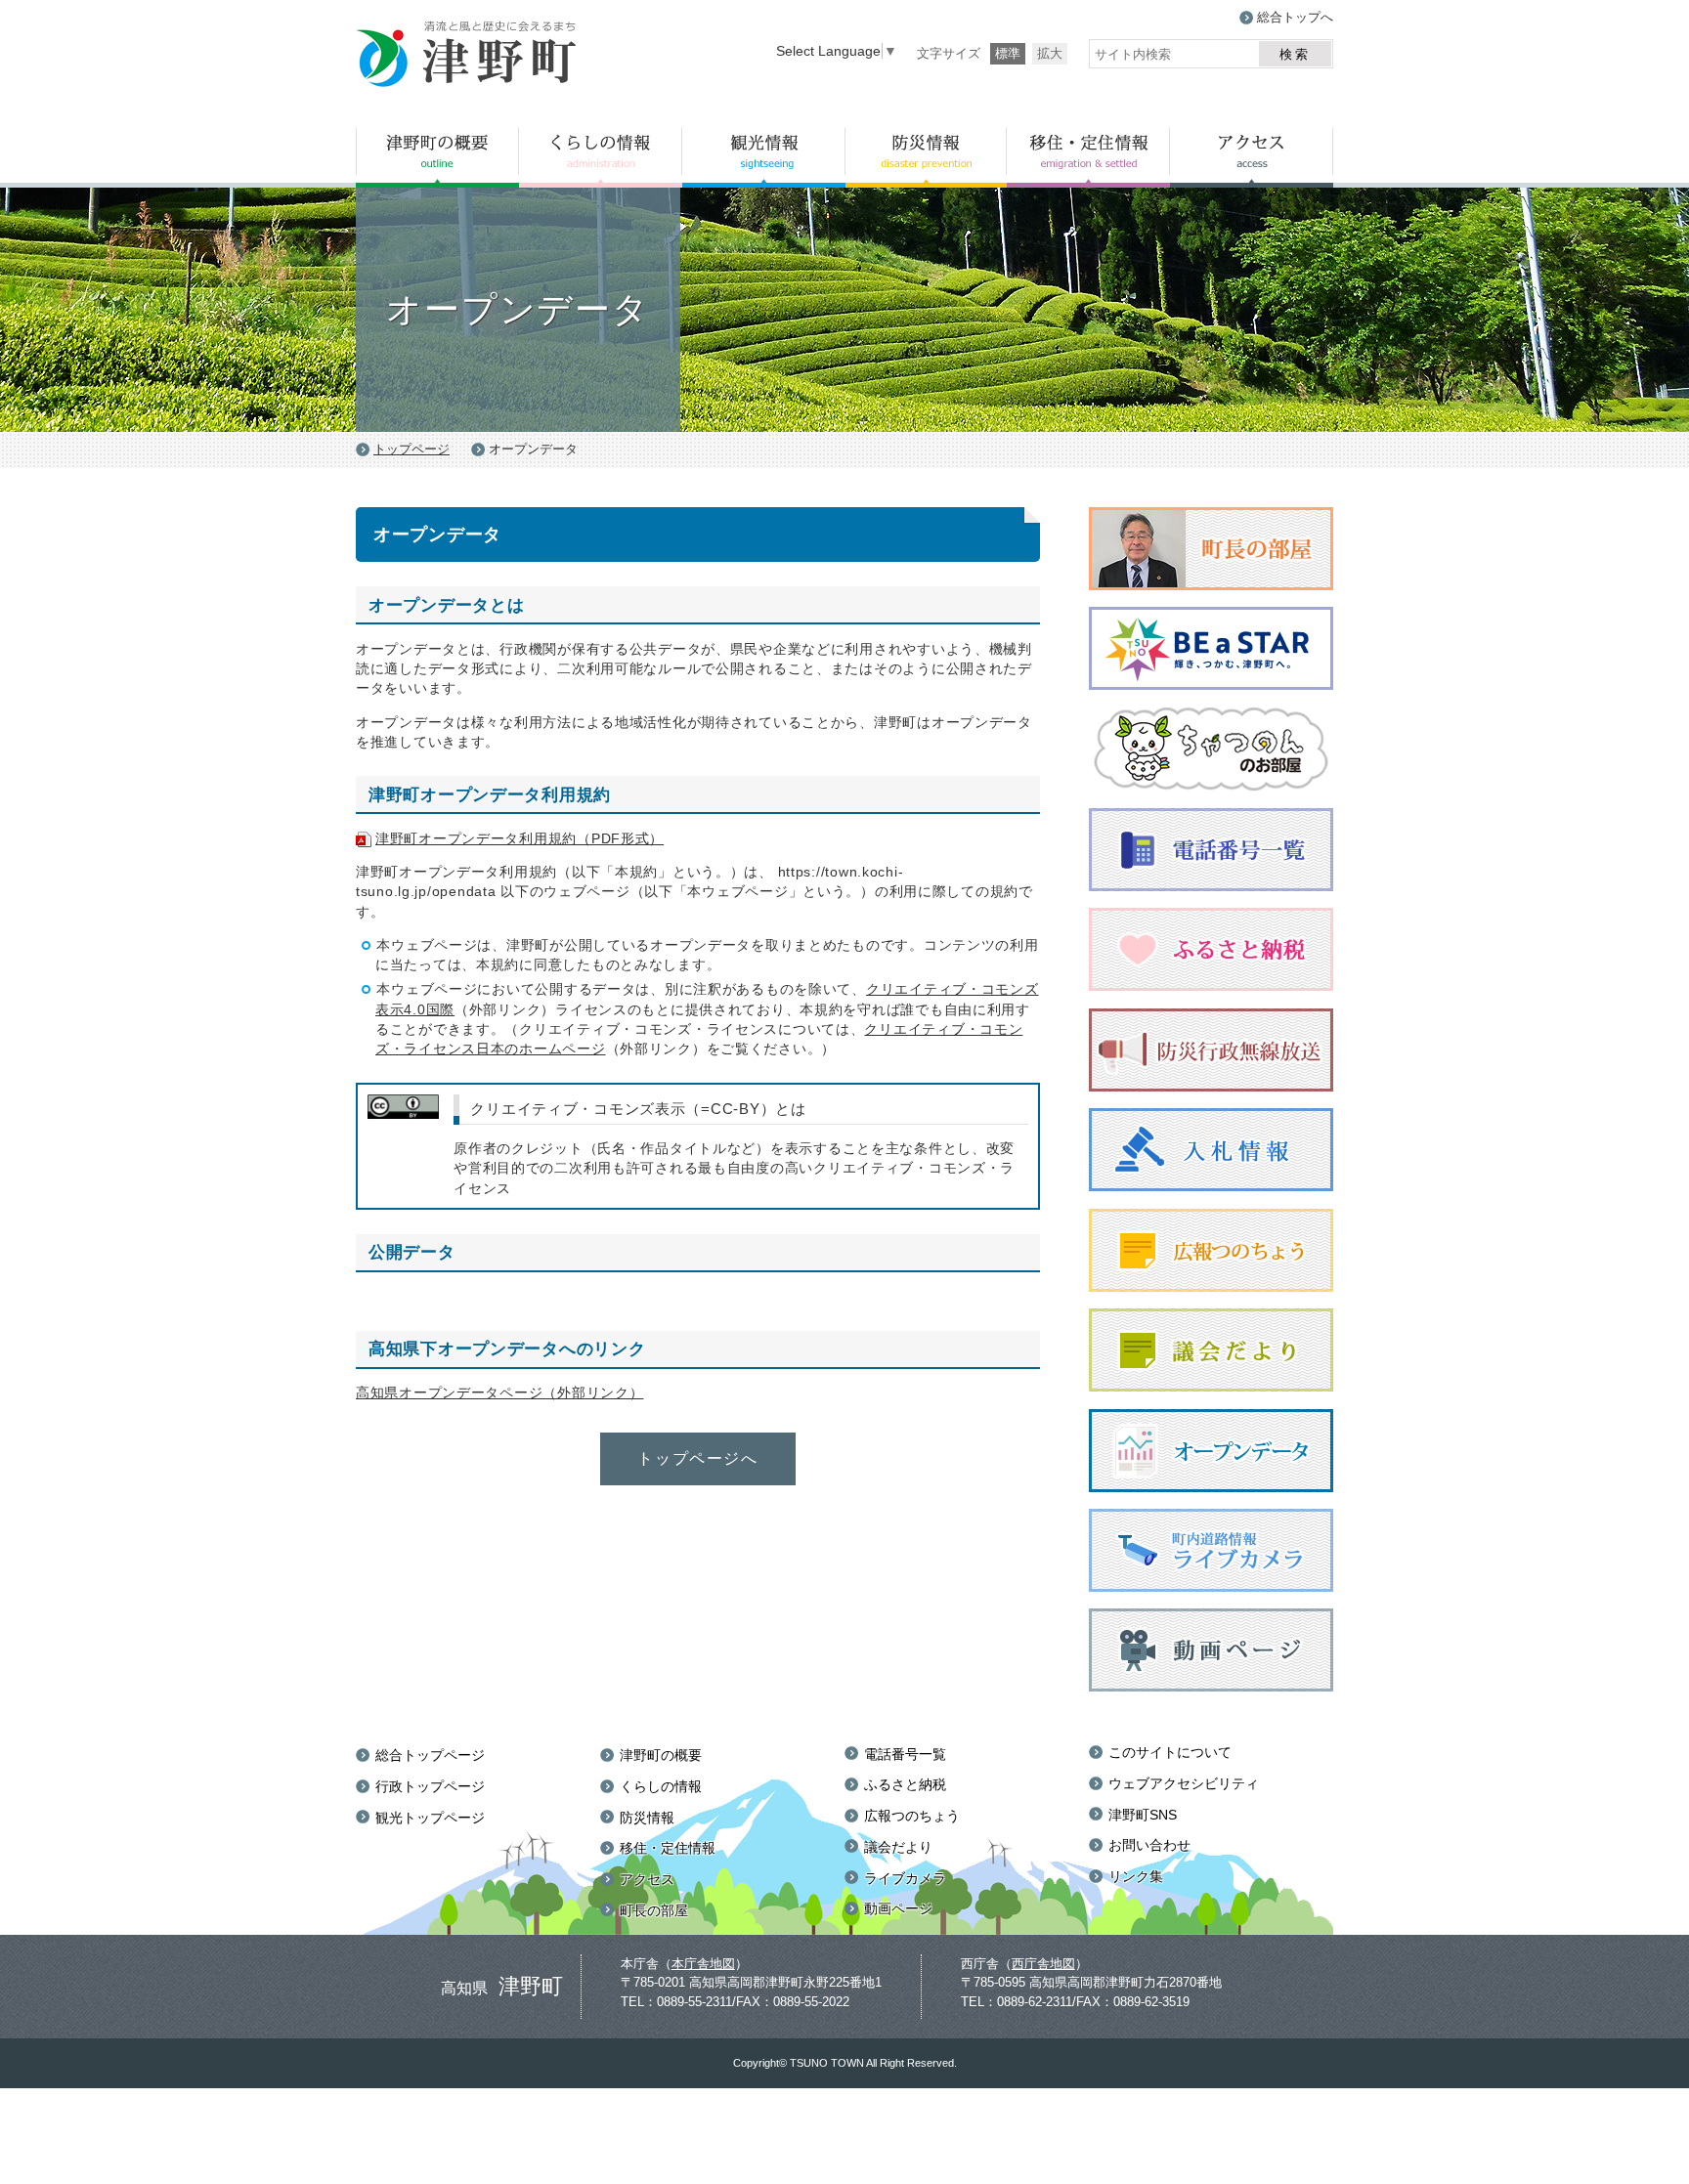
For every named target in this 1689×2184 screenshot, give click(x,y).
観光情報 (764, 157)
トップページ (411, 449)
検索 (1295, 54)
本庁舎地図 (703, 1964)
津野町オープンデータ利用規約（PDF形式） (520, 838)
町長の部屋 (654, 1910)
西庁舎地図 (1043, 1964)
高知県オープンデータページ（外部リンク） (499, 1392)
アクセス (1252, 157)
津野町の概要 (437, 157)
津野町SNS (1143, 1815)
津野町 (467, 55)
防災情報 (926, 157)
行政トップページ (430, 1786)
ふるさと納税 (905, 1784)
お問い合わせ (1149, 1845)
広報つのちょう (912, 1816)
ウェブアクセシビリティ (1184, 1783)
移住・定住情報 (1088, 157)
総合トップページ (430, 1755)
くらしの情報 (601, 157)
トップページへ (697, 1458)
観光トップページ (430, 1818)
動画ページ (898, 1908)
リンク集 (1136, 1876)
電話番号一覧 (905, 1754)
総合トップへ (1295, 17)
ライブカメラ (905, 1878)
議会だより (898, 1847)
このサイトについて (1170, 1752)
